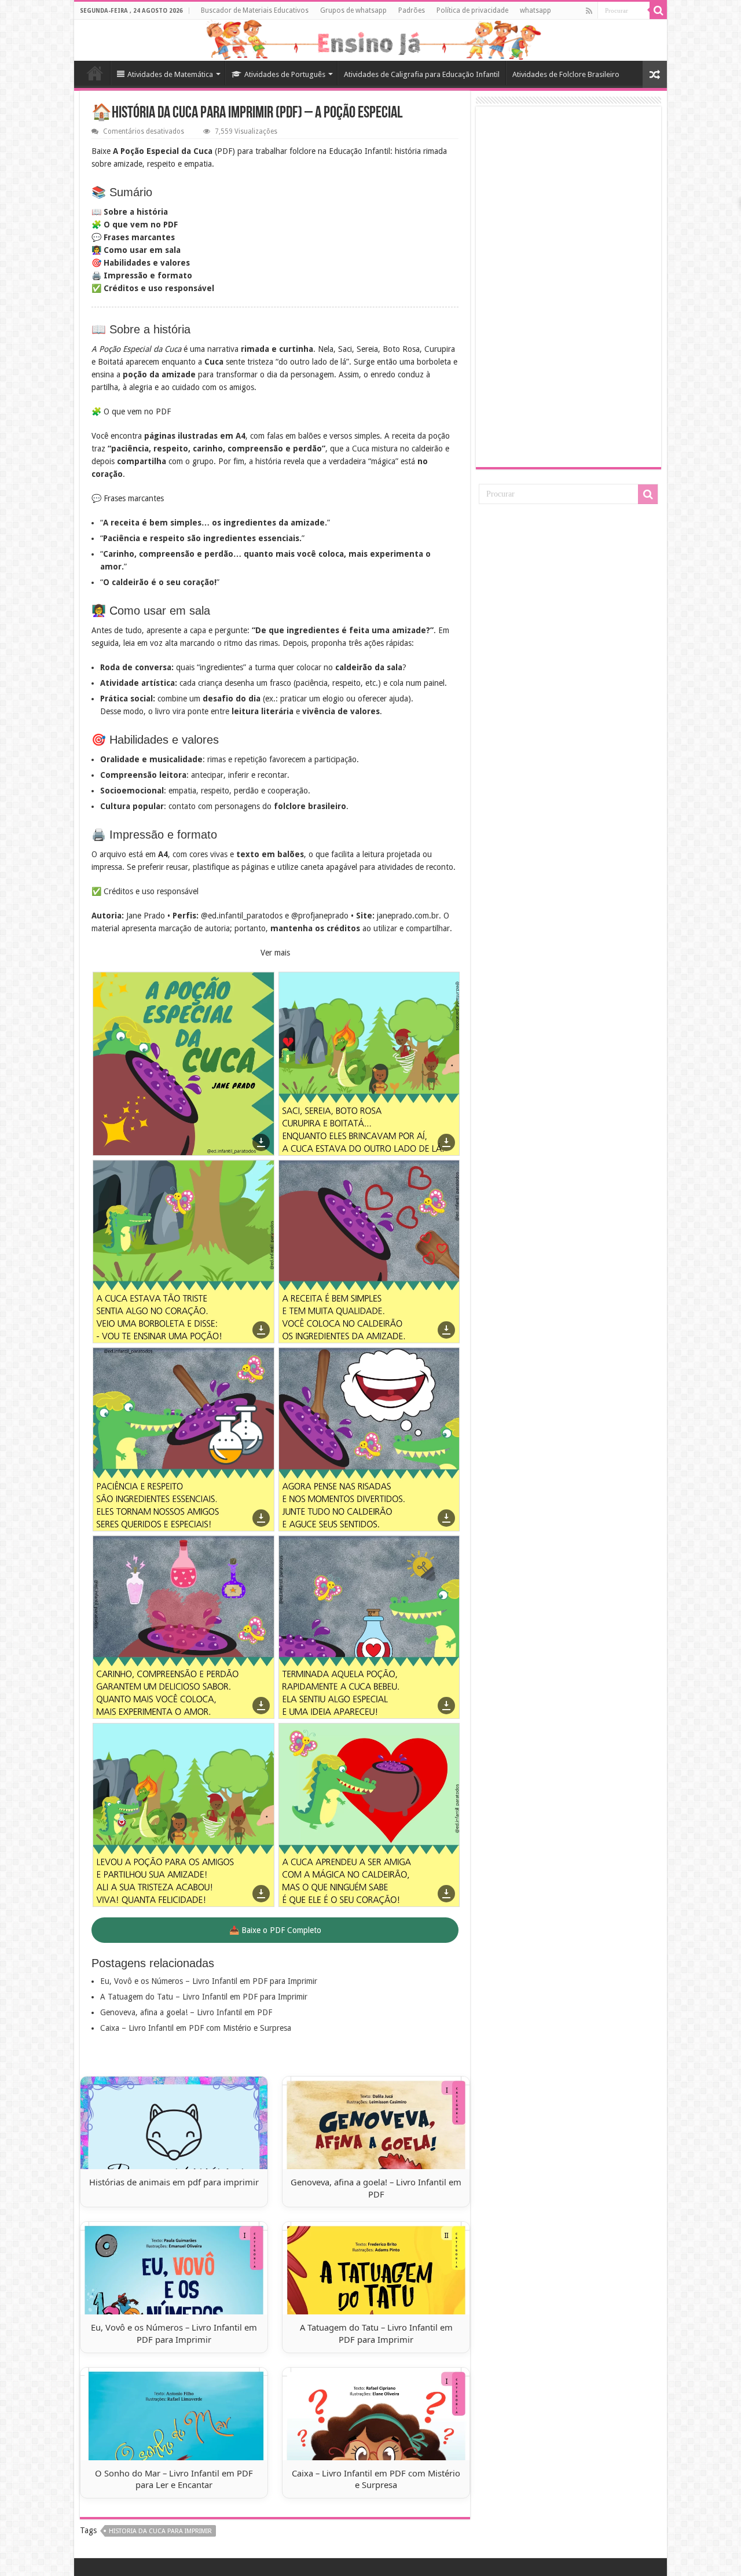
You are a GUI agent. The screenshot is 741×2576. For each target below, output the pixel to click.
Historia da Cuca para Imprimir (160, 2531)
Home (95, 73)
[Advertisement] (568, 286)
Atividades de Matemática (170, 74)
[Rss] (589, 11)
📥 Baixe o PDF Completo (275, 1930)
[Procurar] (658, 10)
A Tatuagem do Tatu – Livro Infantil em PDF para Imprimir (204, 1997)
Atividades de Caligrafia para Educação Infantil (422, 74)
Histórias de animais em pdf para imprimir (174, 2182)
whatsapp (535, 10)
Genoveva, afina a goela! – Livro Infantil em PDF (186, 2012)
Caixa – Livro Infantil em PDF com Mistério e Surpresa (196, 2028)
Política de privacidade (472, 10)
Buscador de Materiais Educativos (255, 10)
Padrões (412, 10)
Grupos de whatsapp (353, 10)
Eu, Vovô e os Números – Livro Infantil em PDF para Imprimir (209, 1981)
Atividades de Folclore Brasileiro (566, 74)
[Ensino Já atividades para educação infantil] (370, 40)
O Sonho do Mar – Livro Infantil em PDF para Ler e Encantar (174, 2479)
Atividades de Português (285, 74)
